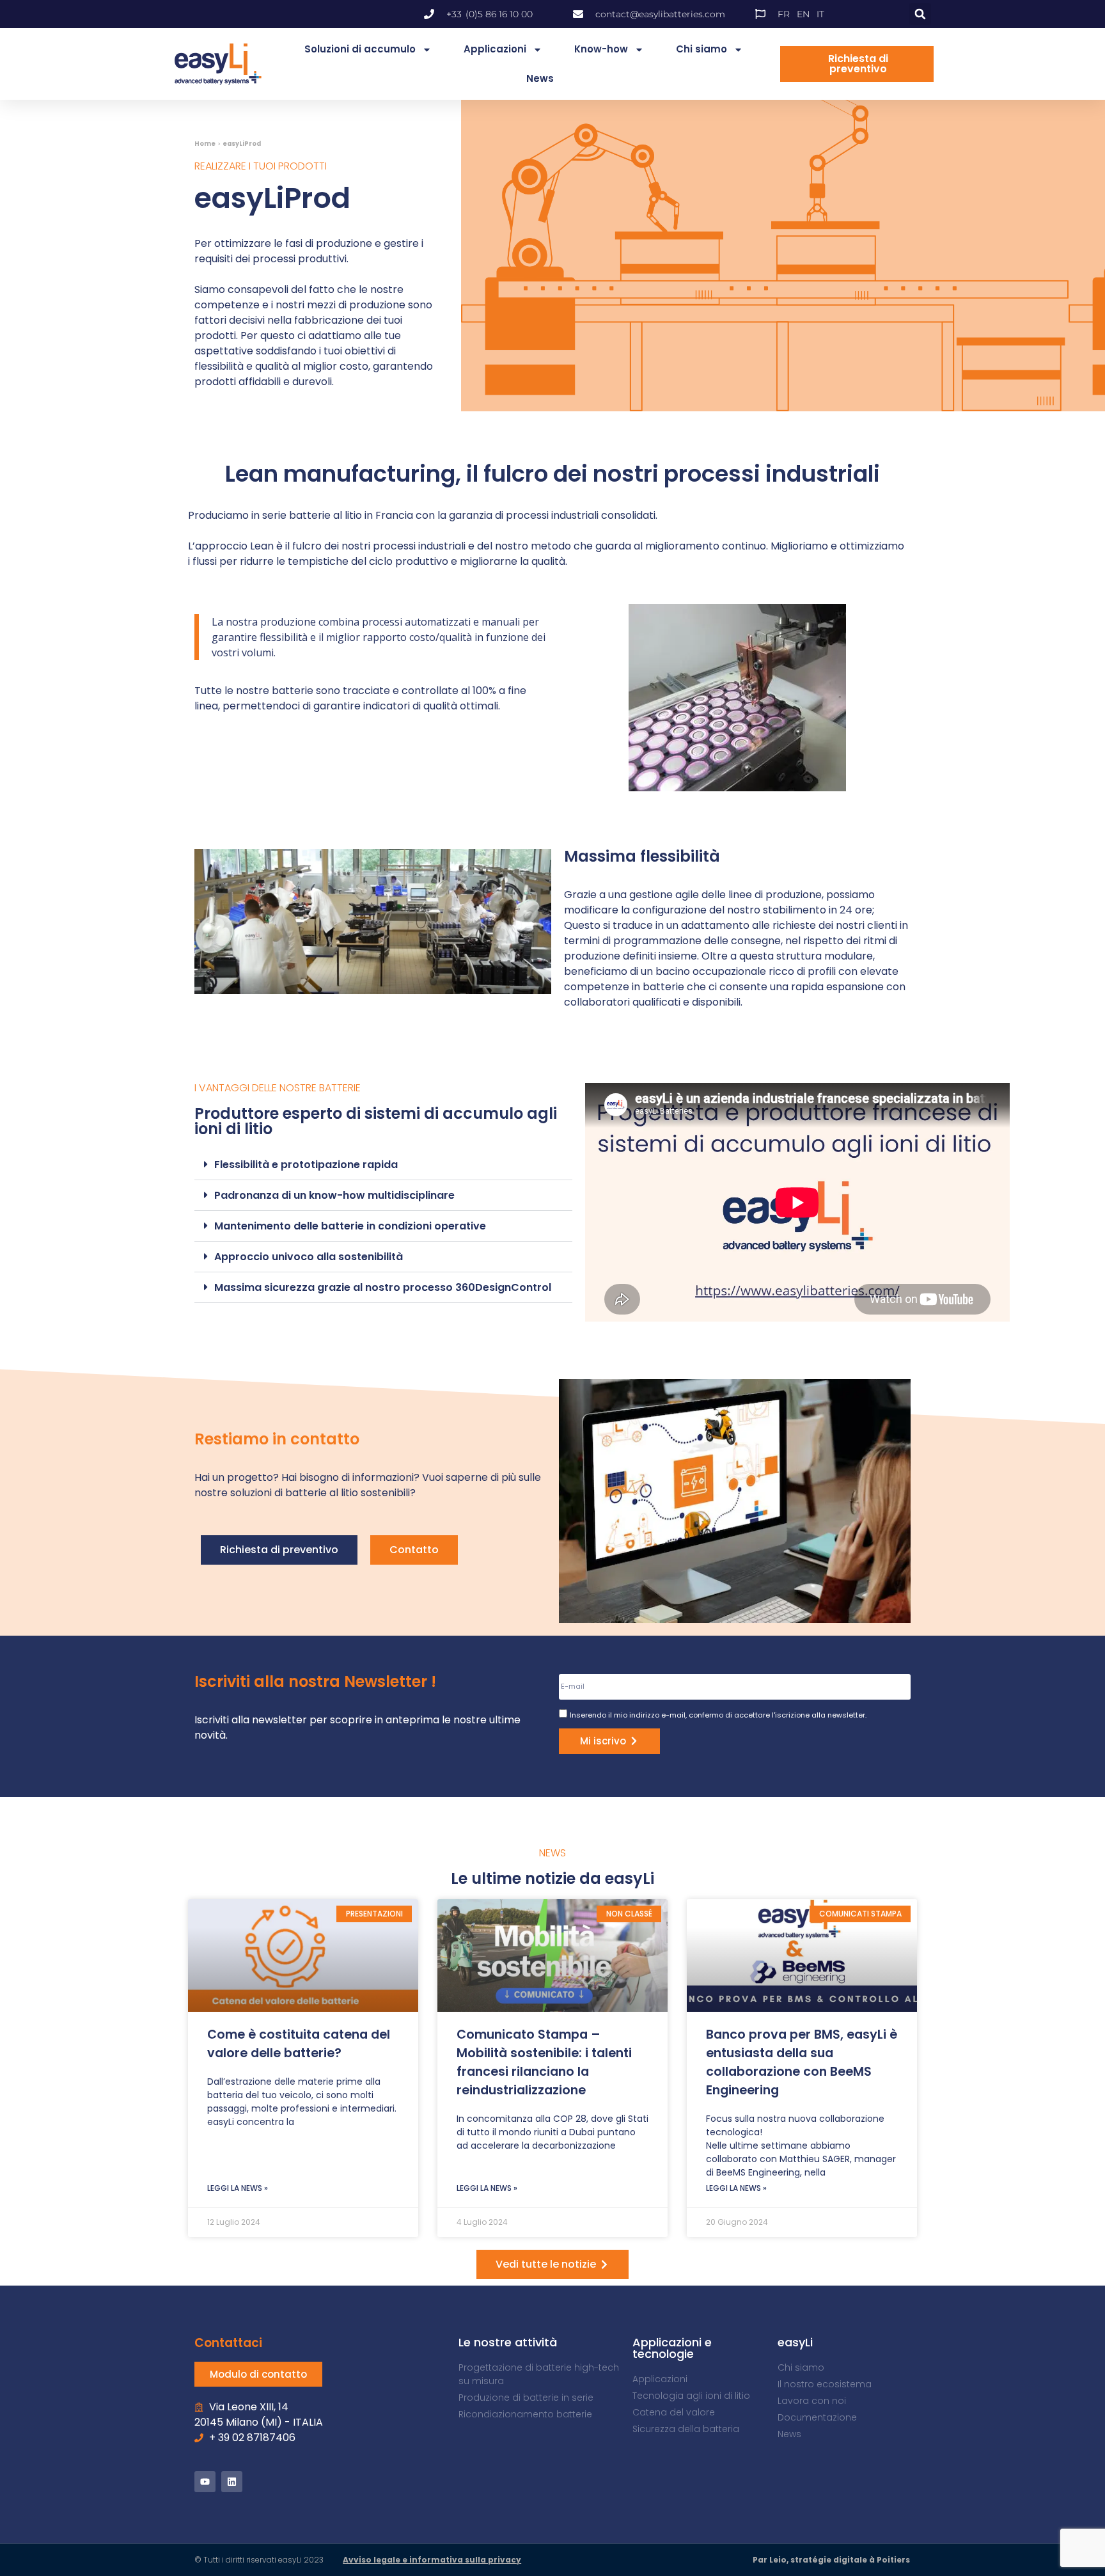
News (540, 78)
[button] (920, 14)
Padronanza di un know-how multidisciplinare (334, 1195)
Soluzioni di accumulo (360, 49)
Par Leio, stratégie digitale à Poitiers (831, 2560)
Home (205, 144)
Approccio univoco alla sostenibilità (309, 1257)
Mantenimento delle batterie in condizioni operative (350, 1226)
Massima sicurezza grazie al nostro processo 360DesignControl (383, 1287)
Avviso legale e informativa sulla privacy (432, 2560)
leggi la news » (238, 2188)
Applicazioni (495, 49)
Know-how (601, 49)
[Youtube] (205, 2482)
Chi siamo (701, 49)
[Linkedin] (232, 2482)
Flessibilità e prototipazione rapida (306, 1165)
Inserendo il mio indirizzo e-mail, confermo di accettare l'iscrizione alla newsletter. (718, 1715)
